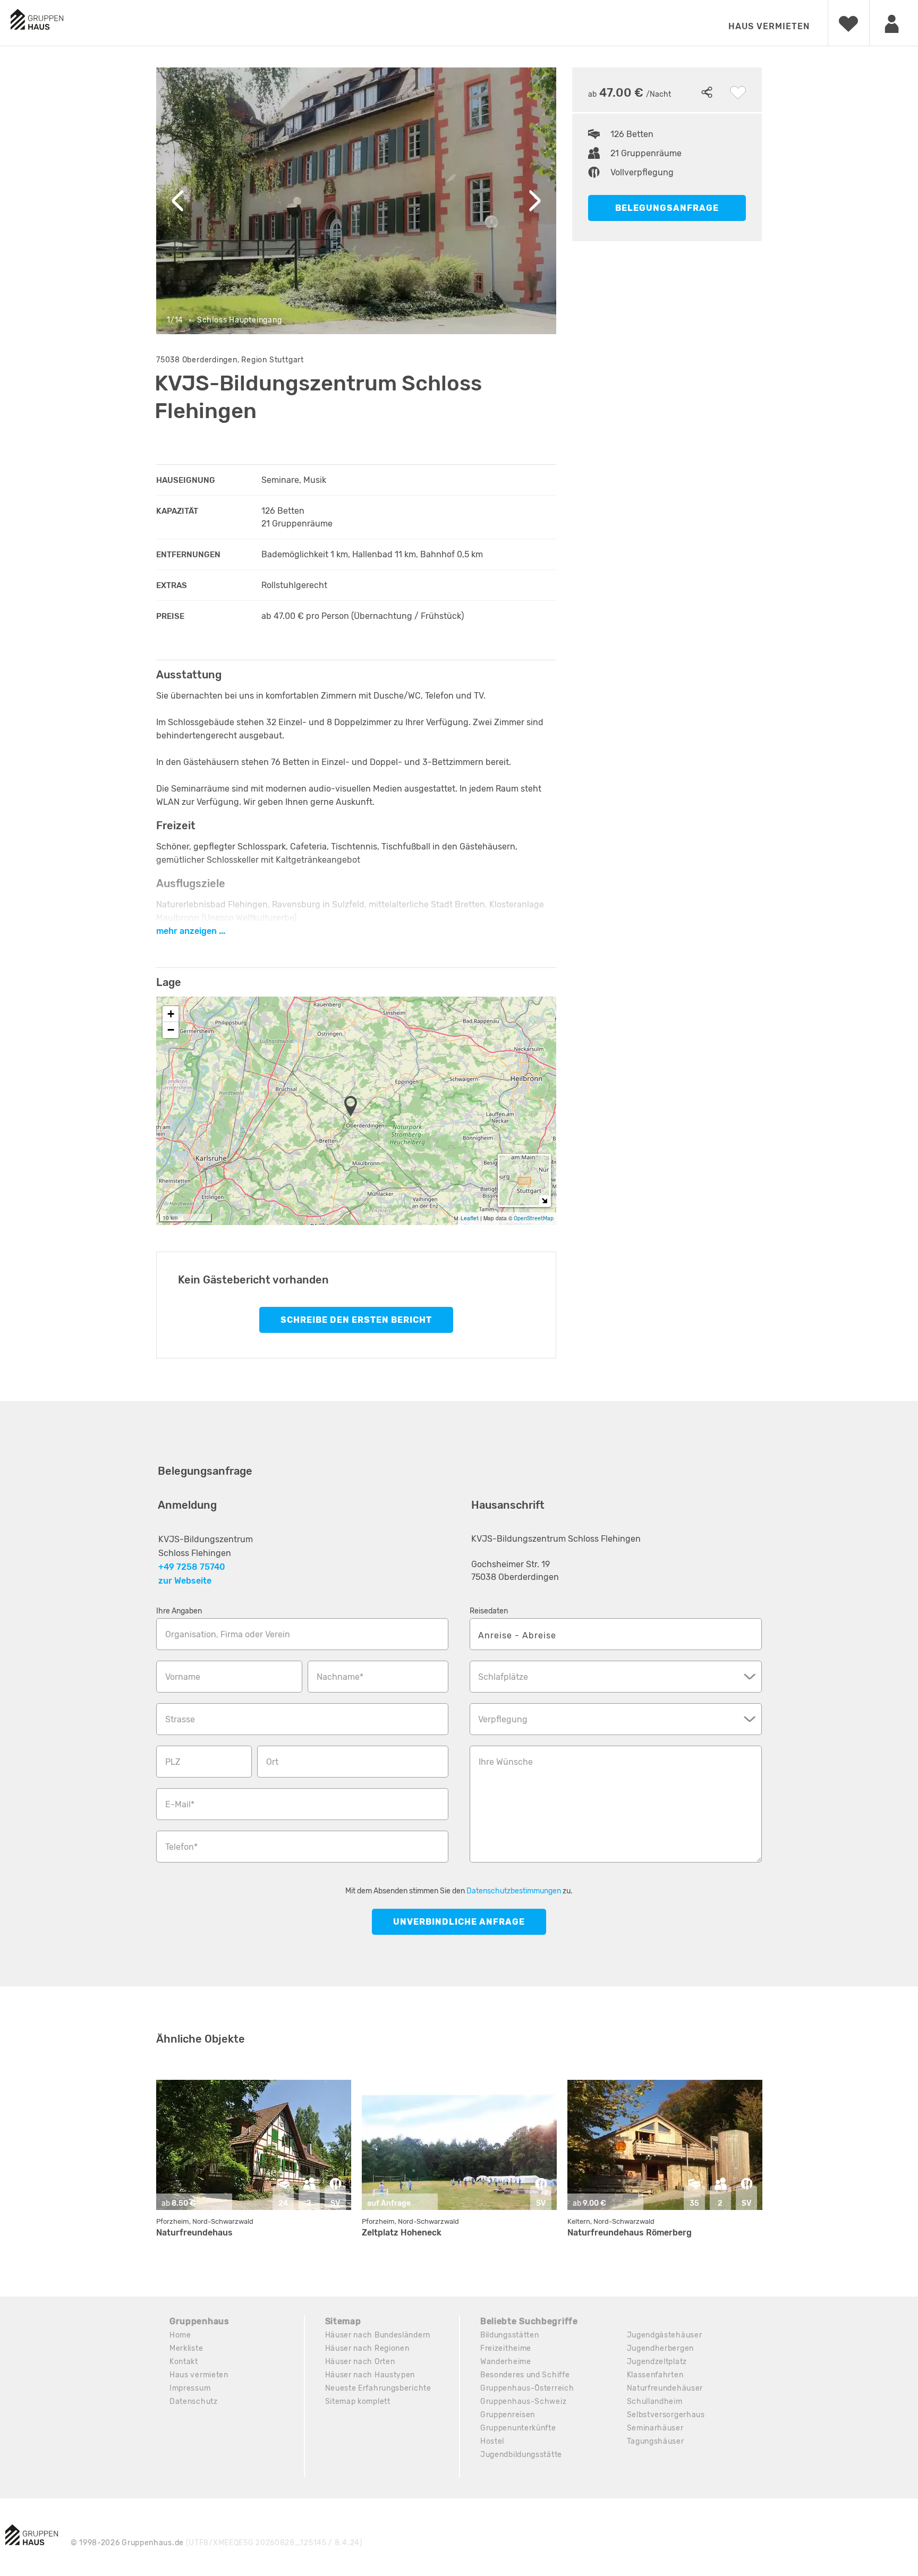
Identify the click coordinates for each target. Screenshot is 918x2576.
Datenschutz (194, 2401)
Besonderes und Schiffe (525, 2375)
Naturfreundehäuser (665, 2388)
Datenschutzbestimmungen (514, 1891)
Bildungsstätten (510, 2335)
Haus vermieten (769, 26)
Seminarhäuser (655, 2428)
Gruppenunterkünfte (518, 2428)
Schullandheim (655, 2401)
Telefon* (181, 1847)
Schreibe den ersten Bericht (356, 1320)
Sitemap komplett (358, 2401)
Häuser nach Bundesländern (378, 2335)
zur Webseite (185, 1581)
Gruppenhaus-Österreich (527, 2388)
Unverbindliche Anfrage (459, 1922)
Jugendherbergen (661, 2348)
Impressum (190, 2388)
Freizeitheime (506, 2348)
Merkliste (186, 2348)
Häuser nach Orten (360, 2362)
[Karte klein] (544, 1200)
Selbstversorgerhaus (666, 2415)
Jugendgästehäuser (665, 2335)
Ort (272, 1762)
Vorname (183, 1677)
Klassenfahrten (655, 2375)
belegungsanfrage (667, 208)
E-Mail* (180, 1804)
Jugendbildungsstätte (521, 2455)
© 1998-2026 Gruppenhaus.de (217, 2543)
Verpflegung (503, 1719)
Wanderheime (506, 2362)
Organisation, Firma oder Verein (228, 1634)
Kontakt (184, 2362)
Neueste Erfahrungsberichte (378, 2388)
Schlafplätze (503, 1677)
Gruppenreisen (508, 2415)
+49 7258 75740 (192, 1567)
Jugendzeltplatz (657, 2362)
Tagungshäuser (656, 2441)
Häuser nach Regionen (367, 2348)
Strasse (180, 1719)
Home (180, 2335)
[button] (354, 1107)
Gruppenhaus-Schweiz (523, 2401)
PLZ (173, 1762)
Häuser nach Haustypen (370, 2375)
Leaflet (470, 1218)
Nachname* (340, 1677)
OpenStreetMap (534, 1218)
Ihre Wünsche (506, 1762)
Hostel (492, 2441)
